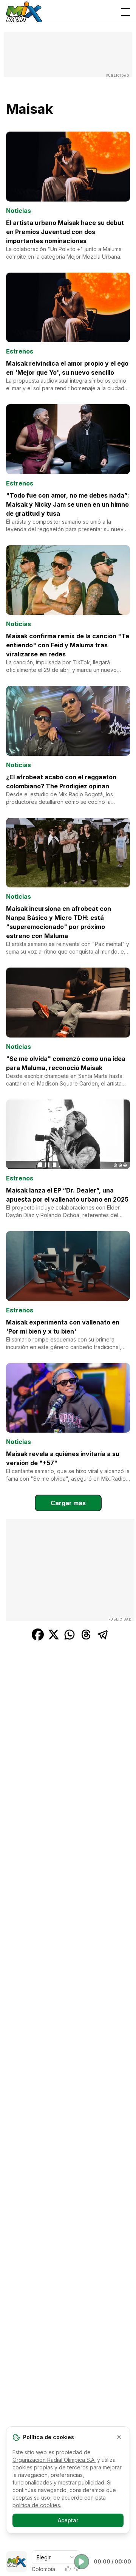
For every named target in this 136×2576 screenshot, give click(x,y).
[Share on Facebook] (38, 1635)
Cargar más (68, 1503)
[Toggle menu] (125, 12)
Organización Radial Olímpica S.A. (54, 2460)
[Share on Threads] (86, 1635)
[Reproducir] (82, 2562)
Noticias (19, 211)
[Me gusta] (68, 2568)
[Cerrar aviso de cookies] (119, 2437)
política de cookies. (37, 2505)
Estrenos (20, 351)
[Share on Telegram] (103, 1635)
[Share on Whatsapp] (70, 1635)
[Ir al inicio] (24, 12)
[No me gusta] (77, 2568)
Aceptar (68, 2520)
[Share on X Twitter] (54, 1635)
